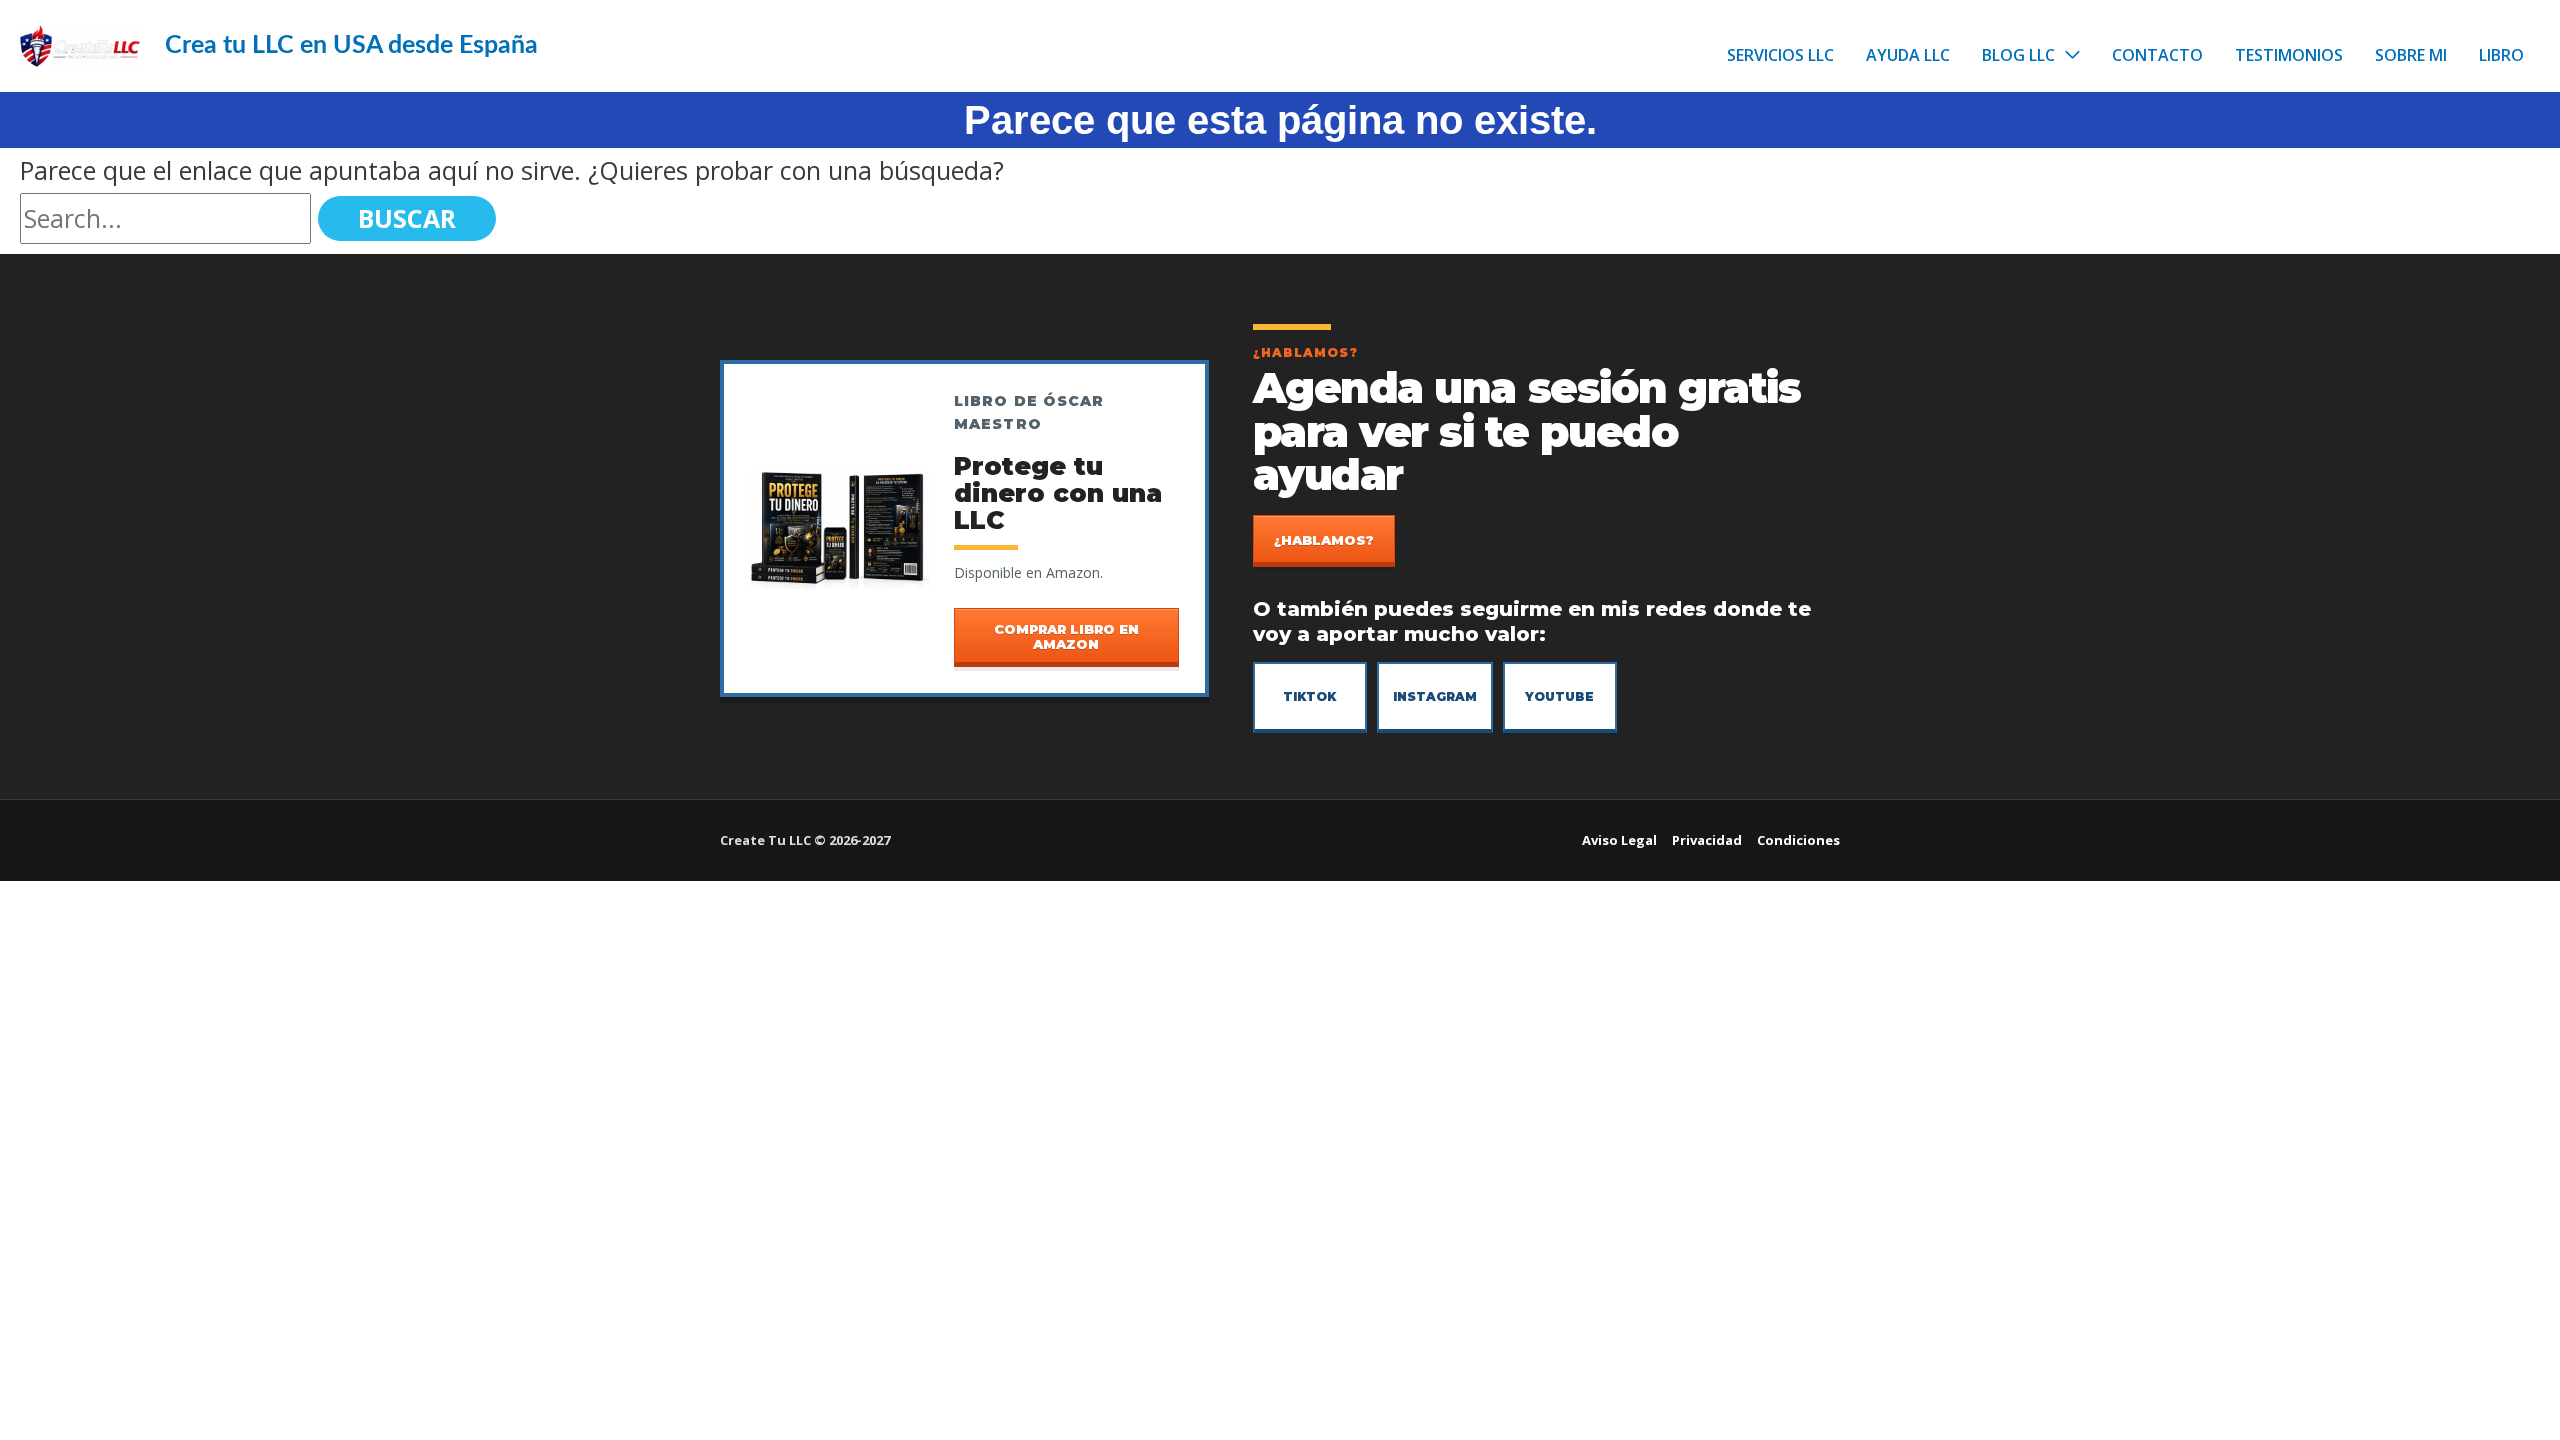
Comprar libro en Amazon (1066, 636)
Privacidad (1707, 840)
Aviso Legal (1619, 840)
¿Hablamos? (1324, 540)
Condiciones (1798, 840)
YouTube (1559, 696)
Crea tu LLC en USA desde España (351, 45)
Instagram (1435, 696)
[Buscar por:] (169, 218)
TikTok (1309, 696)
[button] (2067, 55)
